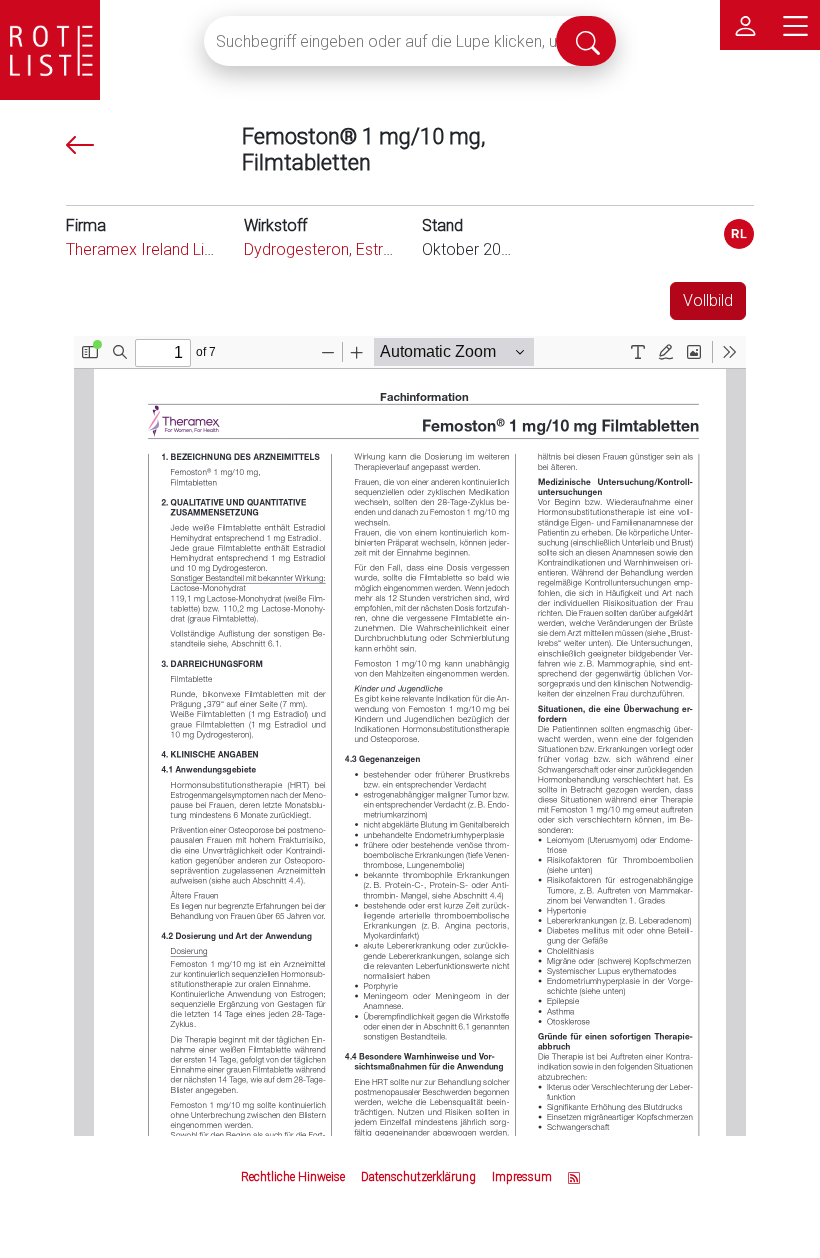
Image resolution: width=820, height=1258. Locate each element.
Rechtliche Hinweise (293, 1177)
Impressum (522, 1177)
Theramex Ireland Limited (155, 249)
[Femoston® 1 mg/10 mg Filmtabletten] (739, 234)
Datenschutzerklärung (418, 1177)
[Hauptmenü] (795, 25)
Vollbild (708, 300)
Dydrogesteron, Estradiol (330, 249)
